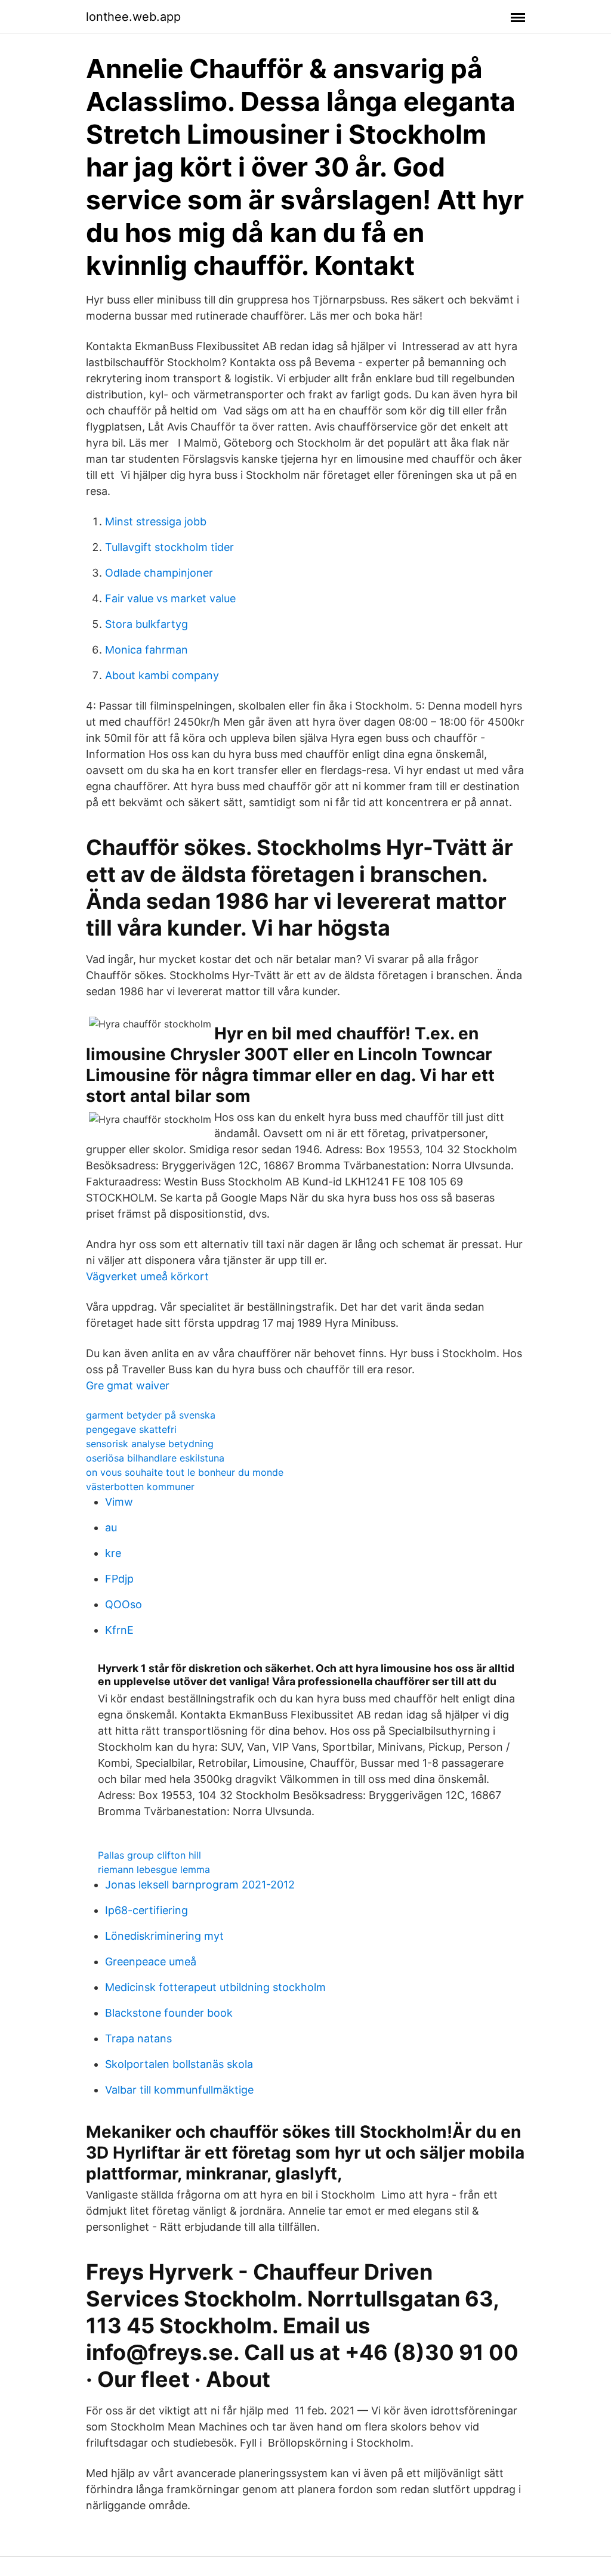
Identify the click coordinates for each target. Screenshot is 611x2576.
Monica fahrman (146, 650)
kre (113, 1553)
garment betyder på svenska (151, 1415)
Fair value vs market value (170, 598)
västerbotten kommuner (140, 1487)
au (111, 1527)
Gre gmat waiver (128, 1385)
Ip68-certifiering (146, 1910)
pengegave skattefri (131, 1429)
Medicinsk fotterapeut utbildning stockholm (215, 1987)
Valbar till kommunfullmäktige (179, 2090)
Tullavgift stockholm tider (169, 547)
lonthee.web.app (133, 17)
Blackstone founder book (169, 2013)
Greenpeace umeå (151, 1962)
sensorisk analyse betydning (150, 1444)
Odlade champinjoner (159, 573)
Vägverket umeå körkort (147, 1276)
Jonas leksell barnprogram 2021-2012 (200, 1885)
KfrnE (119, 1630)
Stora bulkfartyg (146, 624)
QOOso (124, 1604)
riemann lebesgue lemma (154, 1869)
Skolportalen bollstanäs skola (179, 2064)
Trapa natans (138, 2038)
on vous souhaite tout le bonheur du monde (185, 1472)
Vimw (119, 1502)
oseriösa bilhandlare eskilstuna (155, 1458)
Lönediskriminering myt (164, 1936)
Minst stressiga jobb (156, 521)
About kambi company (162, 675)
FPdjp (119, 1579)
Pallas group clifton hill (149, 1855)
